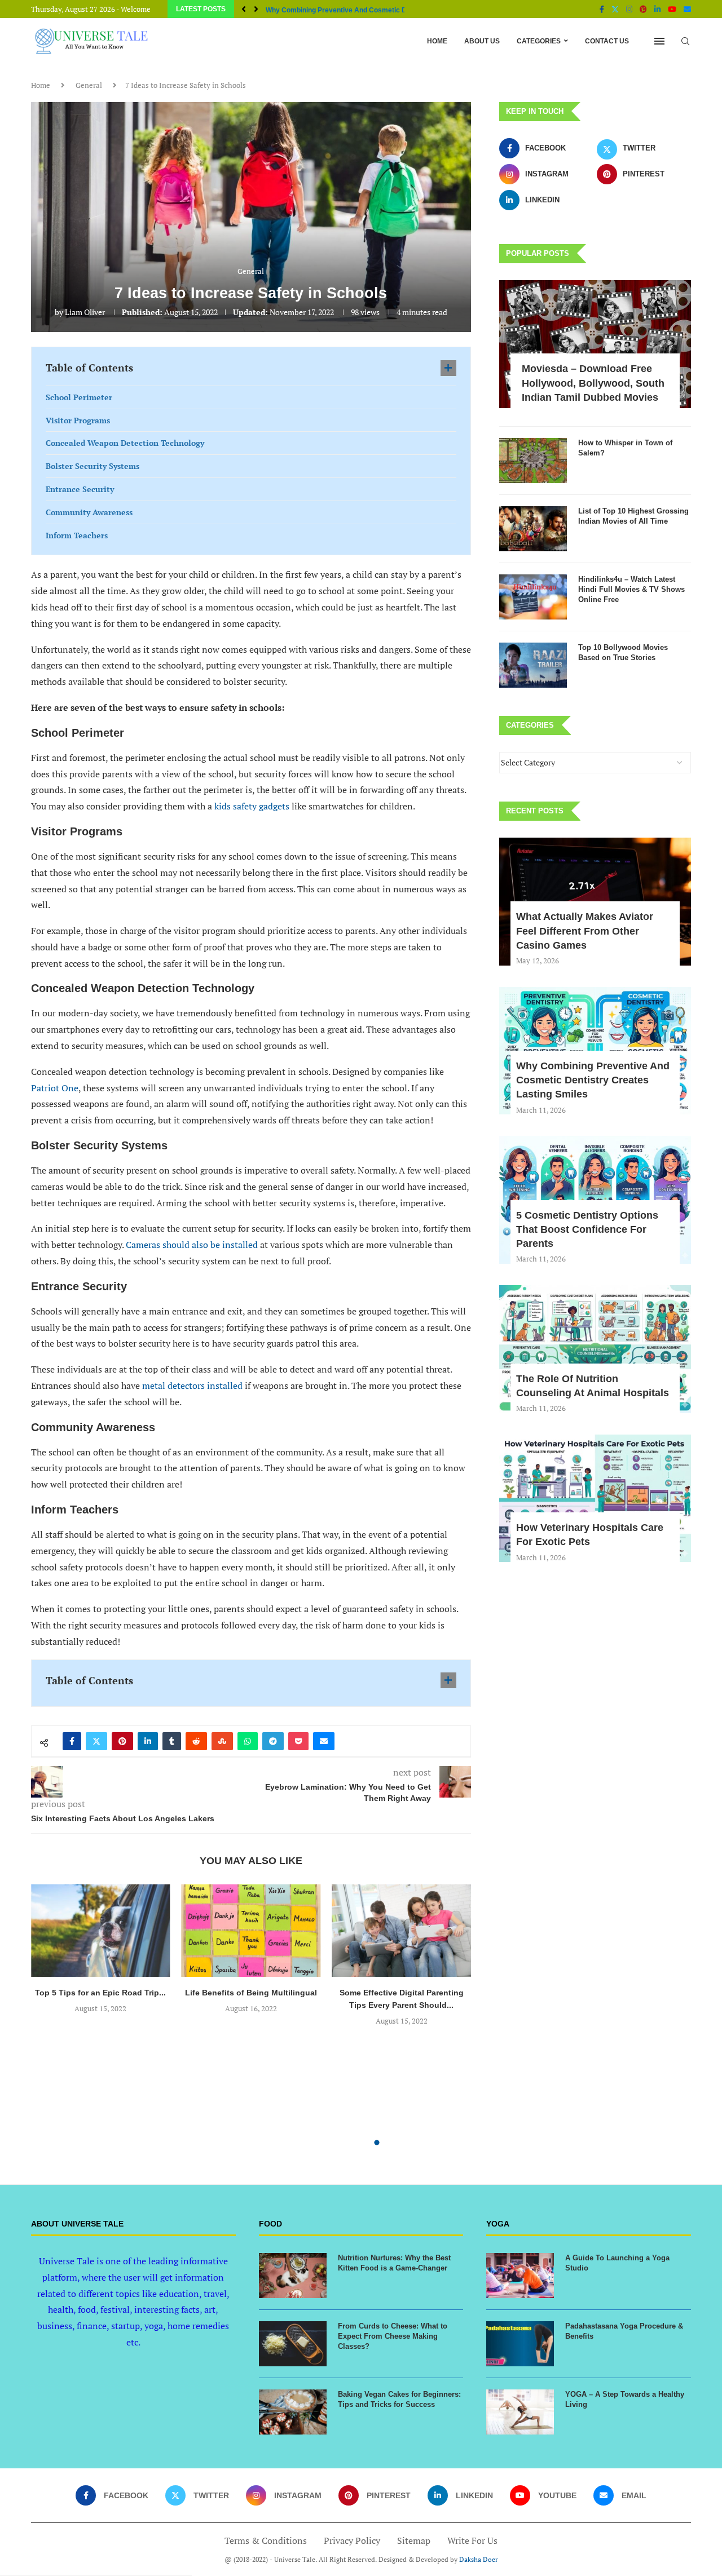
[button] (244, 9)
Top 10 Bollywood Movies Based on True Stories (623, 652)
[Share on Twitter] (96, 1741)
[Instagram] (629, 9)
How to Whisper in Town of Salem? (625, 448)
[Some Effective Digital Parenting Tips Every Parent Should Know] (401, 1931)
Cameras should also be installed (192, 1245)
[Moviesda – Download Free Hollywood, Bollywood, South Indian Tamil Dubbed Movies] (595, 344)
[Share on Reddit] (196, 1741)
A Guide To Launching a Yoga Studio (617, 2263)
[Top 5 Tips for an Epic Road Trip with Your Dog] (101, 1931)
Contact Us (607, 41)
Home (437, 41)
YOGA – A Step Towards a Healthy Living (625, 2399)
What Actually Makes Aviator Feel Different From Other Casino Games (585, 931)
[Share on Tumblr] (172, 1741)
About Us (482, 41)
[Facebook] (602, 9)
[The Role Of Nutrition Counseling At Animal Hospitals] (595, 1349)
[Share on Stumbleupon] (222, 1741)
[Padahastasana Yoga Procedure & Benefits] (520, 2344)
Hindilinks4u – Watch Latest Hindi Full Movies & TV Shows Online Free (631, 589)
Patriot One (55, 1088)
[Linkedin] (657, 9)
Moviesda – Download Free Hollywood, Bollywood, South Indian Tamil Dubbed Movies (593, 383)
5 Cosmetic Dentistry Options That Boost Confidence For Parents (587, 1229)
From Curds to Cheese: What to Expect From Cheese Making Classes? (393, 2336)
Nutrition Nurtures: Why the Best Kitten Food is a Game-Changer (394, 2263)
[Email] (687, 9)
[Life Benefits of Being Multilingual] (251, 1931)
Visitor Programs (78, 420)
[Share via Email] (324, 1741)
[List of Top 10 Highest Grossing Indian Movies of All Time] (533, 529)
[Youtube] (672, 9)
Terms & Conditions (266, 2540)
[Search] (685, 41)
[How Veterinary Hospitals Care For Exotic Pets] (595, 1499)
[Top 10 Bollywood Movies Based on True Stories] (533, 665)
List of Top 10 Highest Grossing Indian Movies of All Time (633, 516)
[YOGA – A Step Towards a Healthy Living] (520, 2412)
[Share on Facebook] (72, 1741)
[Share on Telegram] (273, 1741)
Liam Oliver (85, 312)
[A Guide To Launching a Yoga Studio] (520, 2276)
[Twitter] (615, 9)
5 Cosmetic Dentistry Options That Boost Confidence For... (359, 10)
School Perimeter (79, 397)
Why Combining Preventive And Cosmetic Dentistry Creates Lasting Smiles (593, 1080)
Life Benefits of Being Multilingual (251, 1993)
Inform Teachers (77, 535)
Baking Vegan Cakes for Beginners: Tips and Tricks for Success (399, 2399)
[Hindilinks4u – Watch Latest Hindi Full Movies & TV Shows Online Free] (533, 597)
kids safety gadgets (252, 806)
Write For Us (472, 2540)
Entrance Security (80, 489)
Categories (539, 41)
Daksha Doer (479, 2559)
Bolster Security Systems (93, 466)
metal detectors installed (192, 1386)
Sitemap (414, 2540)
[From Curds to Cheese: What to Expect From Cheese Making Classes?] (293, 2344)
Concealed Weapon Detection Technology (125, 443)
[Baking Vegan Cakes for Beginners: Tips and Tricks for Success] (293, 2412)
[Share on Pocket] (298, 1741)
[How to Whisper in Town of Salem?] (533, 461)
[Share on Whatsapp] (248, 1741)
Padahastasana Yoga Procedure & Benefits (624, 2331)
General (89, 85)
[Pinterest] (643, 9)
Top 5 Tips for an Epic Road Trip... (100, 1993)
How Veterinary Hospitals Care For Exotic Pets (590, 1535)
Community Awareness (89, 512)
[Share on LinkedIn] (148, 1741)
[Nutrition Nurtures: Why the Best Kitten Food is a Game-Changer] (293, 2276)
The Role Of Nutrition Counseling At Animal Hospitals (593, 1386)
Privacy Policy (352, 2540)
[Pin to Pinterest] (122, 1741)
